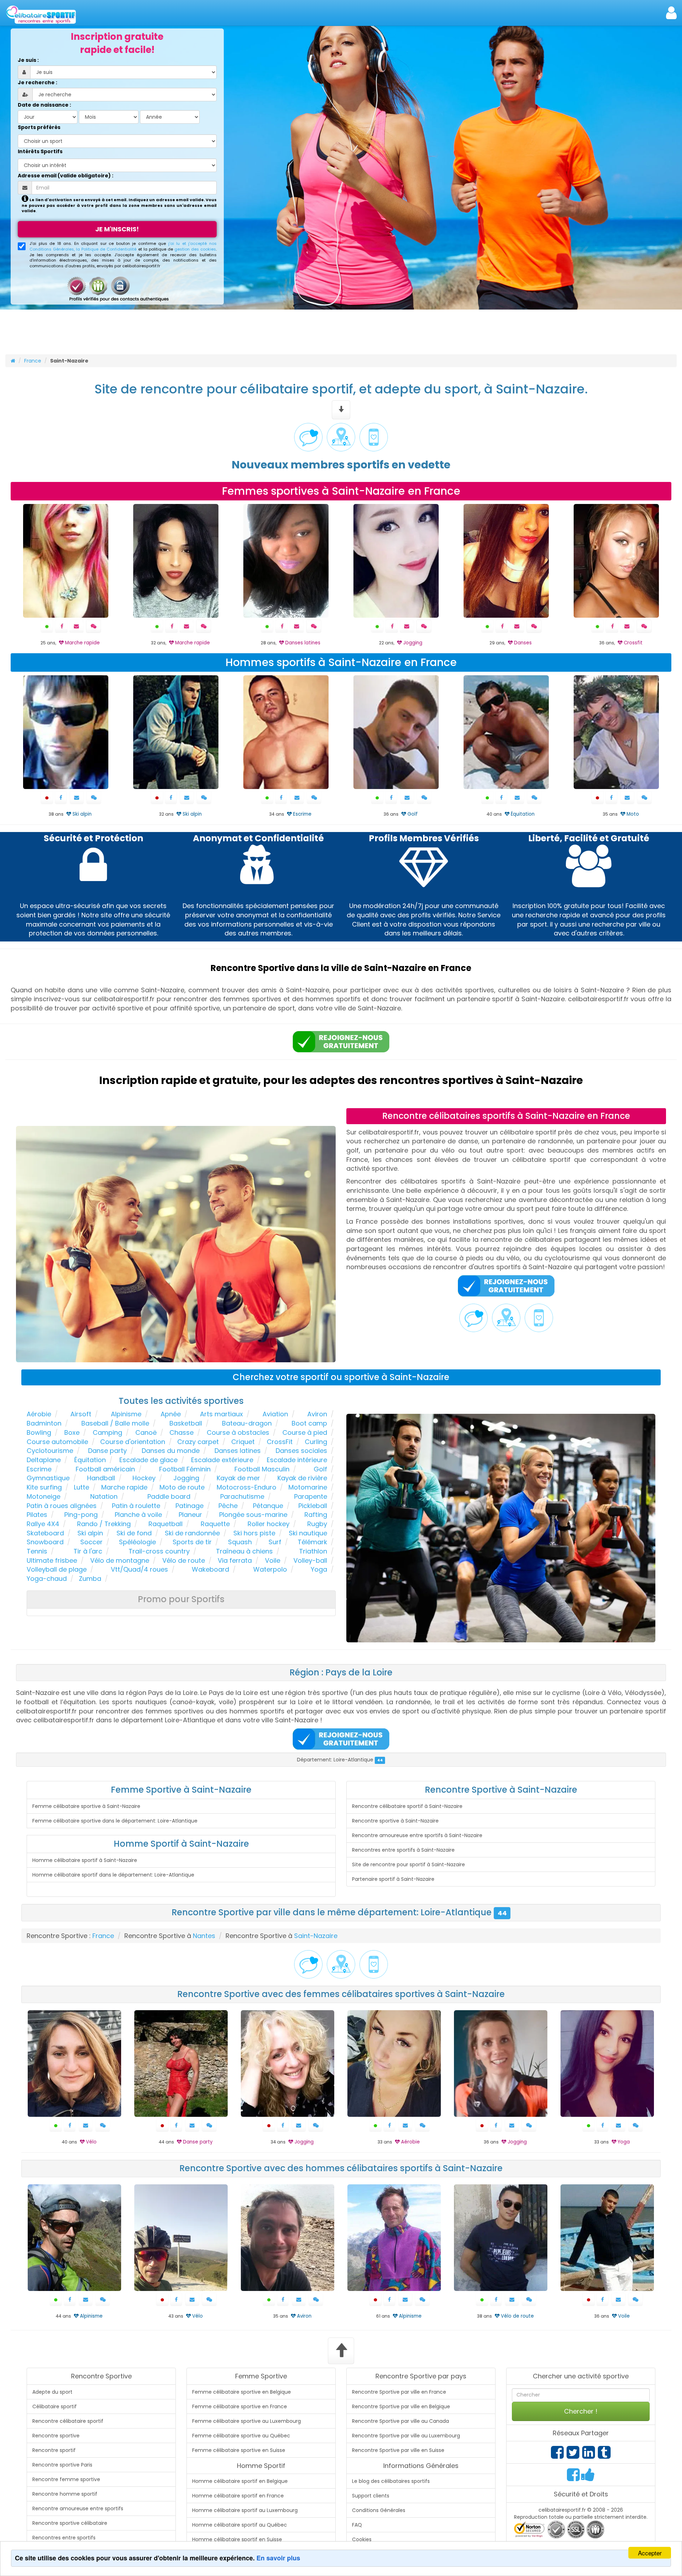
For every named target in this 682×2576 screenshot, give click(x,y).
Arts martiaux (221, 1414)
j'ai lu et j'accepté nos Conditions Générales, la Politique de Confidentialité (123, 246)
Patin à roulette (136, 1506)
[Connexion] (671, 13)
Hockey (144, 1478)
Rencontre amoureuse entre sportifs (78, 2508)
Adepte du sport (52, 2392)
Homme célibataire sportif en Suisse (237, 2539)
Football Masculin (262, 1469)
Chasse (182, 1432)
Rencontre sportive (56, 2436)
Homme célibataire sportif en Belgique (240, 2481)
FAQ (357, 2525)
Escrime (39, 1469)
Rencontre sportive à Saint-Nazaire (395, 1821)
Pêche (228, 1506)
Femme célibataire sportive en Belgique (242, 2392)
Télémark (312, 1542)
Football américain (105, 1469)
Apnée (171, 1414)
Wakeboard (210, 1569)
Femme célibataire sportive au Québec (241, 2436)
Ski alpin (90, 1533)
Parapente (311, 1496)
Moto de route (182, 1487)
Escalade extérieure (222, 1460)
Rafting (316, 1515)
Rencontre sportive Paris (62, 2465)
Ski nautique (308, 1533)
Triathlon (313, 1551)
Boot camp (309, 1423)
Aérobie (39, 1414)
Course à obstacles (238, 1432)
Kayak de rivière (302, 1478)
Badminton (44, 1423)
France (33, 361)
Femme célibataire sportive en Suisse (239, 2450)
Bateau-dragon (247, 1423)
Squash (240, 1542)
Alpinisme (126, 1414)
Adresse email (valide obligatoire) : (66, 176)
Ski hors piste (254, 1533)
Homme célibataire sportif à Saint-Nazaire (85, 1860)
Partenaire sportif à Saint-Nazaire (393, 1879)
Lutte (82, 1487)
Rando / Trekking (104, 1524)
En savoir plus (278, 2558)
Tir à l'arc (88, 1551)
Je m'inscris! (117, 229)
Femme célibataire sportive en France (240, 2406)
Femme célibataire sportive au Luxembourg (247, 2421)
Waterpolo (270, 1569)
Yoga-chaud (47, 1579)
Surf (275, 1542)
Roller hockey (269, 1524)
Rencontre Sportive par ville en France (399, 2392)
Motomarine (308, 1487)
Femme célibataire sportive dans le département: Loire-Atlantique (115, 1821)
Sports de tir (192, 1542)
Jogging (186, 1478)
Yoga (319, 1569)
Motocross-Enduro (247, 1487)
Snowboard (45, 1542)
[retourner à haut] (341, 2351)
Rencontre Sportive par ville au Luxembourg (406, 2436)
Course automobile (57, 1442)
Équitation (90, 1460)
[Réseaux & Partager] (557, 2456)
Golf (320, 1469)
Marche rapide (124, 1487)
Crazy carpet (198, 1442)
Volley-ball (310, 1560)
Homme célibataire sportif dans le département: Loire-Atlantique (113, 1875)
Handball (101, 1478)
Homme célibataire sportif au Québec (240, 2525)
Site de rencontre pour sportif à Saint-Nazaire (408, 1864)
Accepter (650, 2553)
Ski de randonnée (192, 1533)
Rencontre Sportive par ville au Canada (400, 2421)
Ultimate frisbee (52, 1560)
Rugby (317, 1524)
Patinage (190, 1506)
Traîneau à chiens (244, 1551)
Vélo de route (184, 1560)
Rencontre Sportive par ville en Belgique (401, 2406)
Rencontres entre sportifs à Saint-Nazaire (403, 1850)
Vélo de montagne (120, 1560)
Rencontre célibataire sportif (68, 2421)
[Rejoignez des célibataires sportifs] (341, 1042)
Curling (316, 1442)
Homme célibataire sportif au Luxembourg (245, 2510)
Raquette (215, 1524)
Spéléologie (137, 1542)
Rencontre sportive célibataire (70, 2523)
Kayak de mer (238, 1478)
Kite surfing (44, 1487)
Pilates (37, 1515)
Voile (273, 1560)
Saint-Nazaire (316, 1936)
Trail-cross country (159, 1551)
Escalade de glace (148, 1460)
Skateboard (45, 1533)
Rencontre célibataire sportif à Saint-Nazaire (407, 1806)
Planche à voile (138, 1515)
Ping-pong (81, 1515)
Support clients (371, 2496)
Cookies (362, 2539)
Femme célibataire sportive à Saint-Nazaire (86, 1806)
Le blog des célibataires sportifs (391, 2481)
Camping (107, 1432)
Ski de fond (134, 1533)
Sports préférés (39, 127)
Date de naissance (43, 105)
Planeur (190, 1515)
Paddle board (169, 1496)
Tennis (37, 1551)
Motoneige (44, 1496)
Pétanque (268, 1506)
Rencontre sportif (54, 2450)
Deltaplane (44, 1460)
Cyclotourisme (50, 1451)
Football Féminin (185, 1469)
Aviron (317, 1414)
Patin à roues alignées (62, 1506)
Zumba (90, 1579)
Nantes (204, 1936)
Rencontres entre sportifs (64, 2538)
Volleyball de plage (57, 1569)
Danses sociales (301, 1451)
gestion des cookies (195, 249)
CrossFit (280, 1442)
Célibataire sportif (55, 2406)
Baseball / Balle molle (115, 1423)
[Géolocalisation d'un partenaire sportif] (341, 437)
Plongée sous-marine (253, 1515)
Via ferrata (235, 1560)
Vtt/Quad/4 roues (139, 1569)
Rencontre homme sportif (65, 2494)
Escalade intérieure (297, 1460)
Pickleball (313, 1506)
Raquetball (166, 1524)
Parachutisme (242, 1496)
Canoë (146, 1432)
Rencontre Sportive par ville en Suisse (398, 2450)
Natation (104, 1496)
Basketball (186, 1423)
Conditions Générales (379, 2510)
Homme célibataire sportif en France (238, 2496)
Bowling (39, 1432)
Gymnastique (48, 1478)
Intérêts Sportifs (40, 151)
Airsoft (81, 1414)
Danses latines (238, 1451)
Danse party (107, 1451)
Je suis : (28, 60)
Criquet (243, 1442)
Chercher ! (581, 2411)
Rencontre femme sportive (66, 2479)
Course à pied (305, 1432)
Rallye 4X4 (43, 1524)
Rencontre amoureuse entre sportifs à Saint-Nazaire (417, 1835)
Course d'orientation (133, 1442)
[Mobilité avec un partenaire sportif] (374, 437)
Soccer (91, 1542)
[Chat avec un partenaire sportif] (308, 437)
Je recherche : (37, 82)
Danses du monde (171, 1451)
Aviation (275, 1414)
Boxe (72, 1432)
